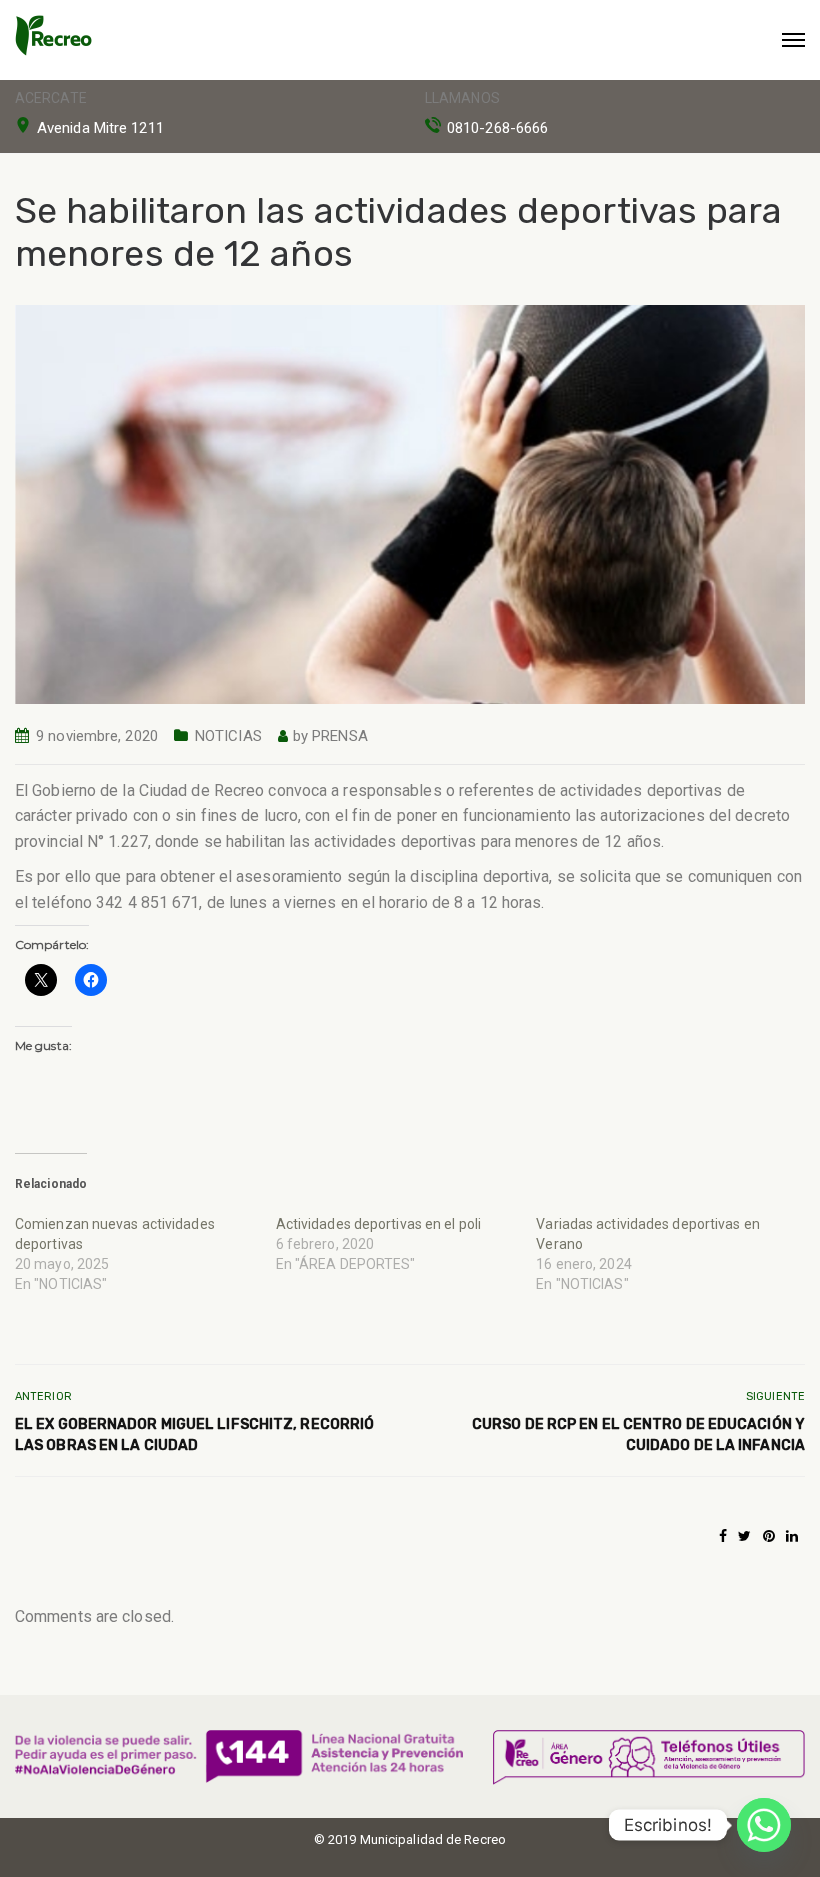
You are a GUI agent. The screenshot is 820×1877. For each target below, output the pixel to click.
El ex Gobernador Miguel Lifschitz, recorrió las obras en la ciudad (194, 1435)
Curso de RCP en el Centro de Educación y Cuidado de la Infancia (638, 1435)
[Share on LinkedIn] (792, 1536)
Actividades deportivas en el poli (378, 1224)
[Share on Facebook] (723, 1536)
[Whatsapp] (764, 1825)
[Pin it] (769, 1536)
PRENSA (340, 736)
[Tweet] (744, 1536)
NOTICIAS (228, 736)
